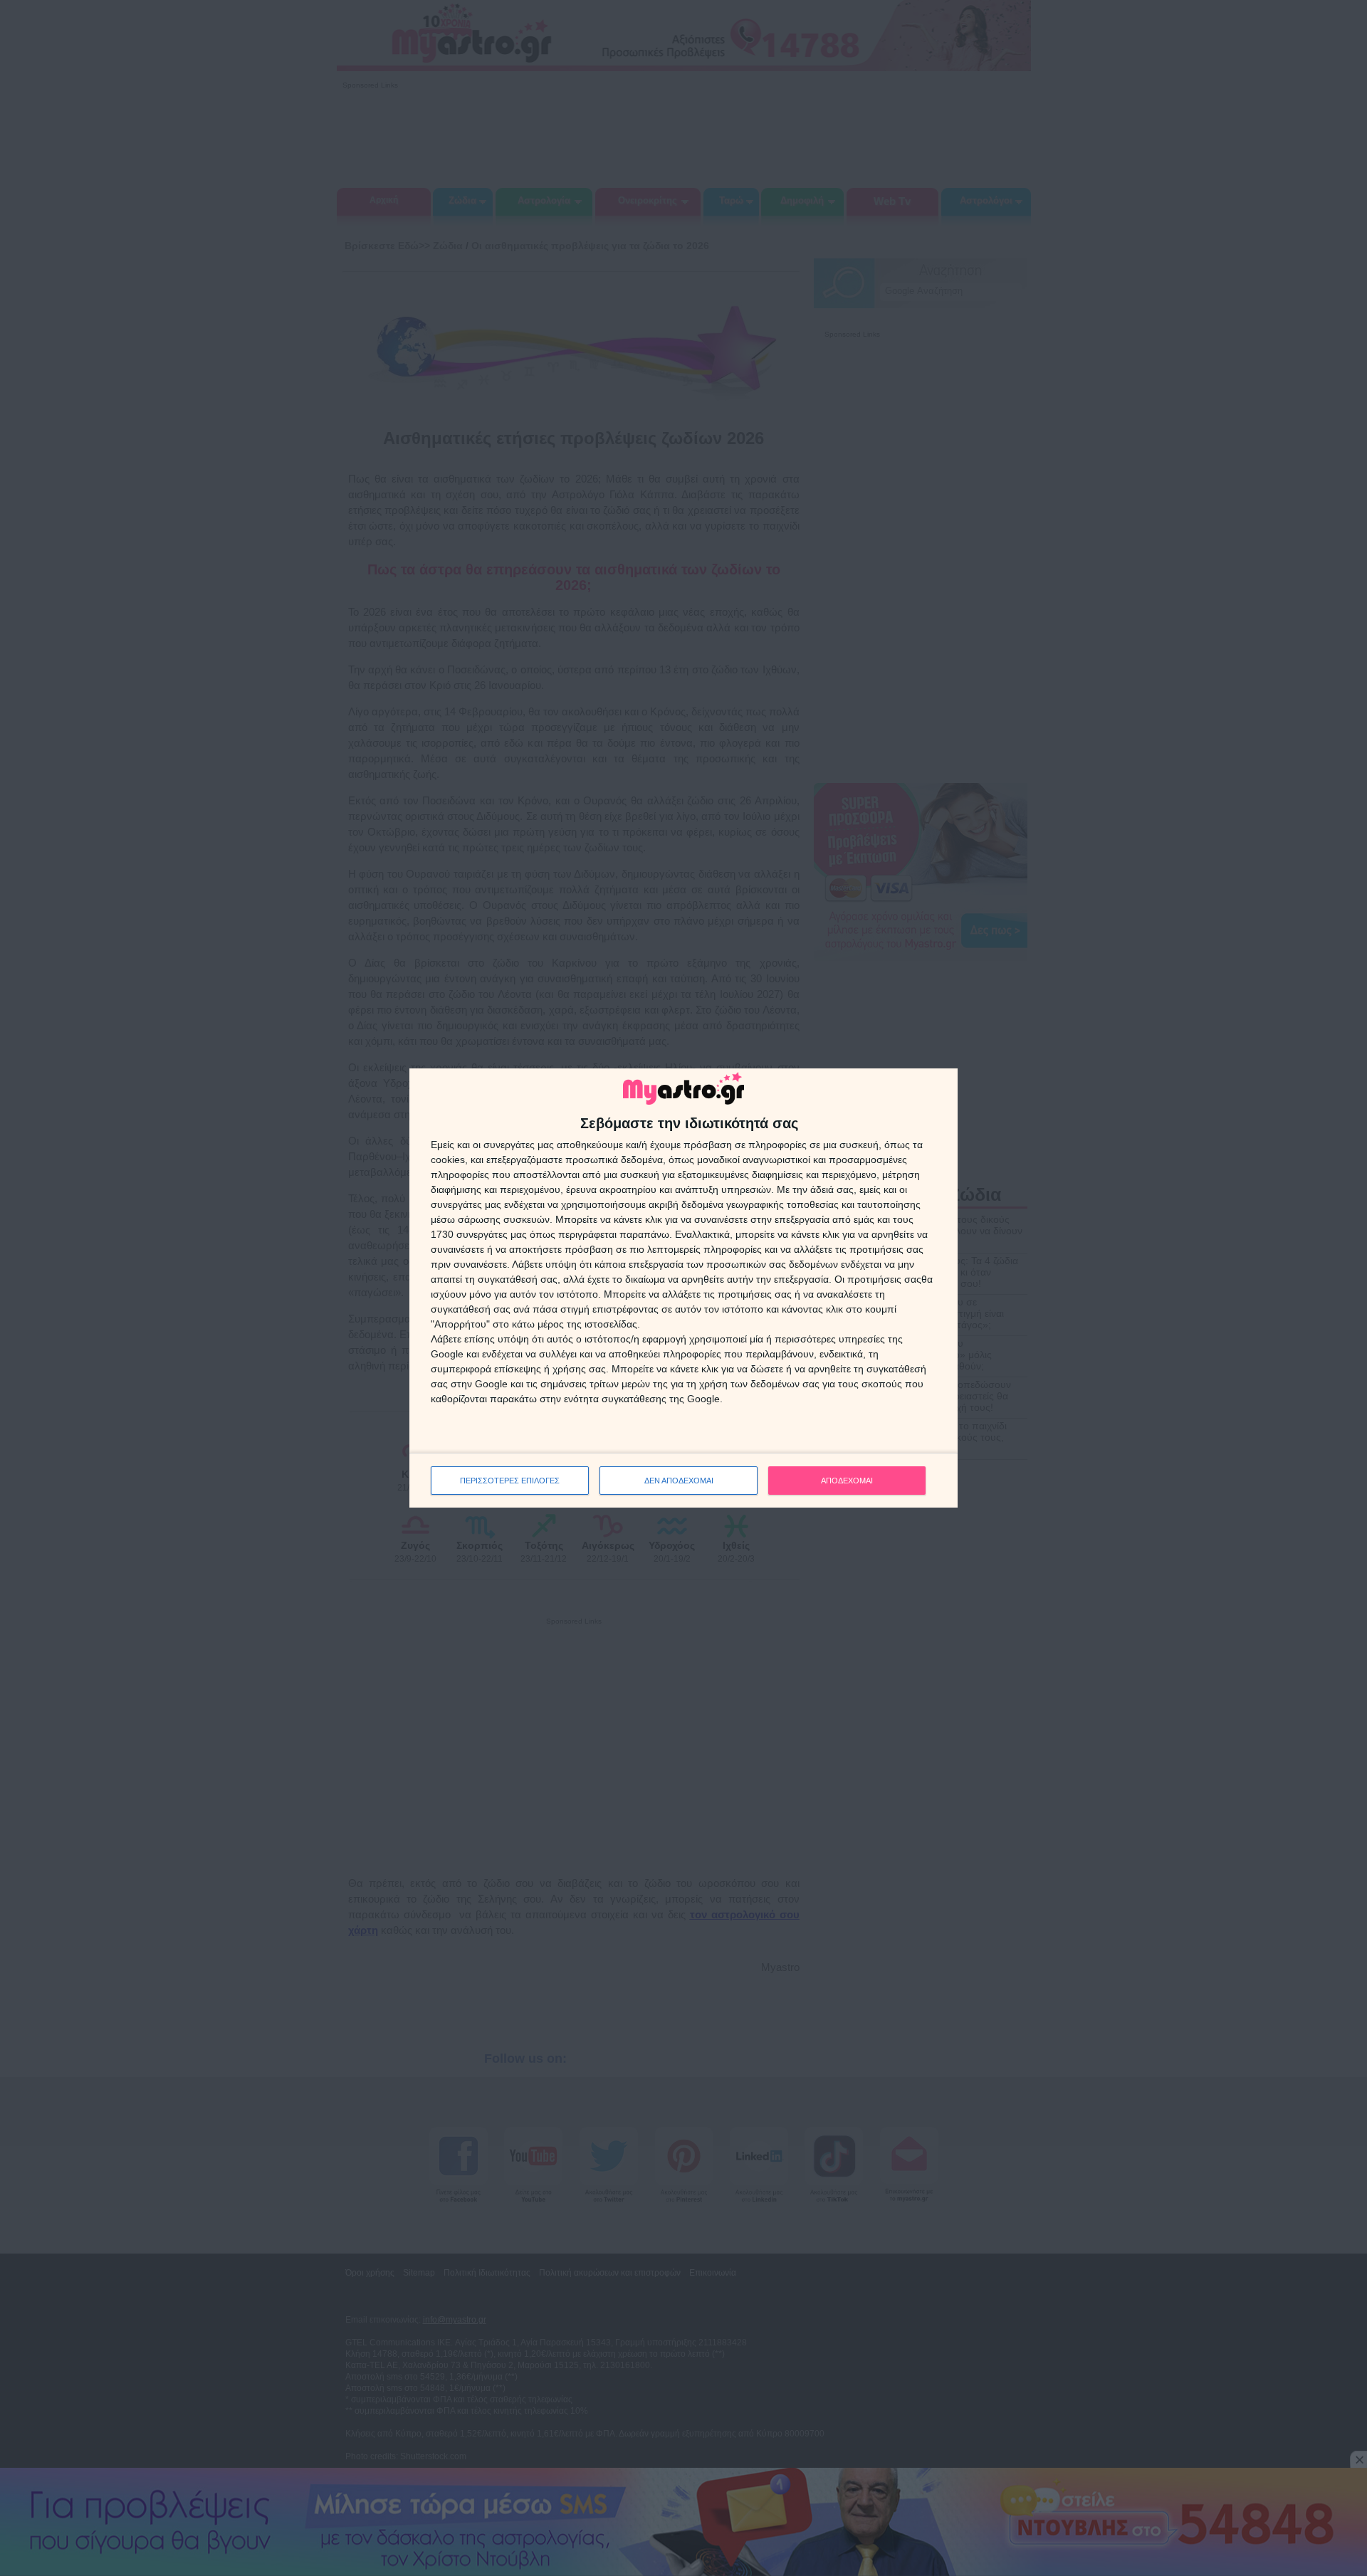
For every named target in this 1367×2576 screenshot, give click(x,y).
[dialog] (683, 1288)
